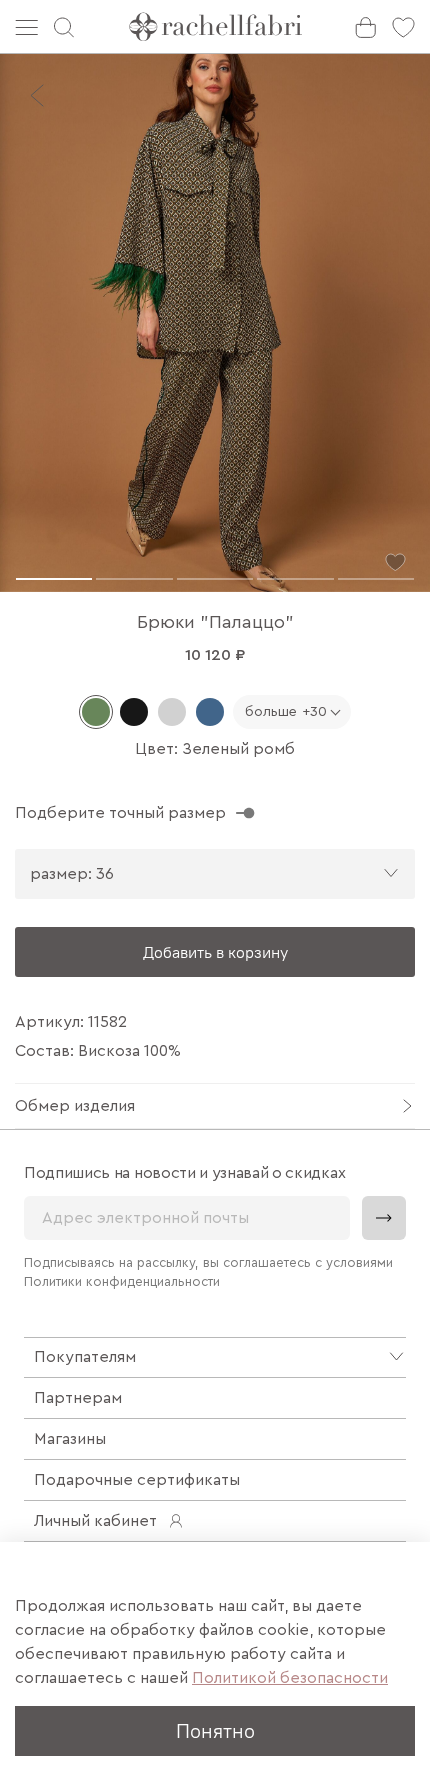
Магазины (70, 1439)
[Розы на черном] (134, 712)
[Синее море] (210, 712)
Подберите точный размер (120, 813)
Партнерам (78, 1398)
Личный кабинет (95, 1521)
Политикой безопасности (290, 1678)
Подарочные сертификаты (137, 1480)
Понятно (215, 1730)
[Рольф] (172, 712)
